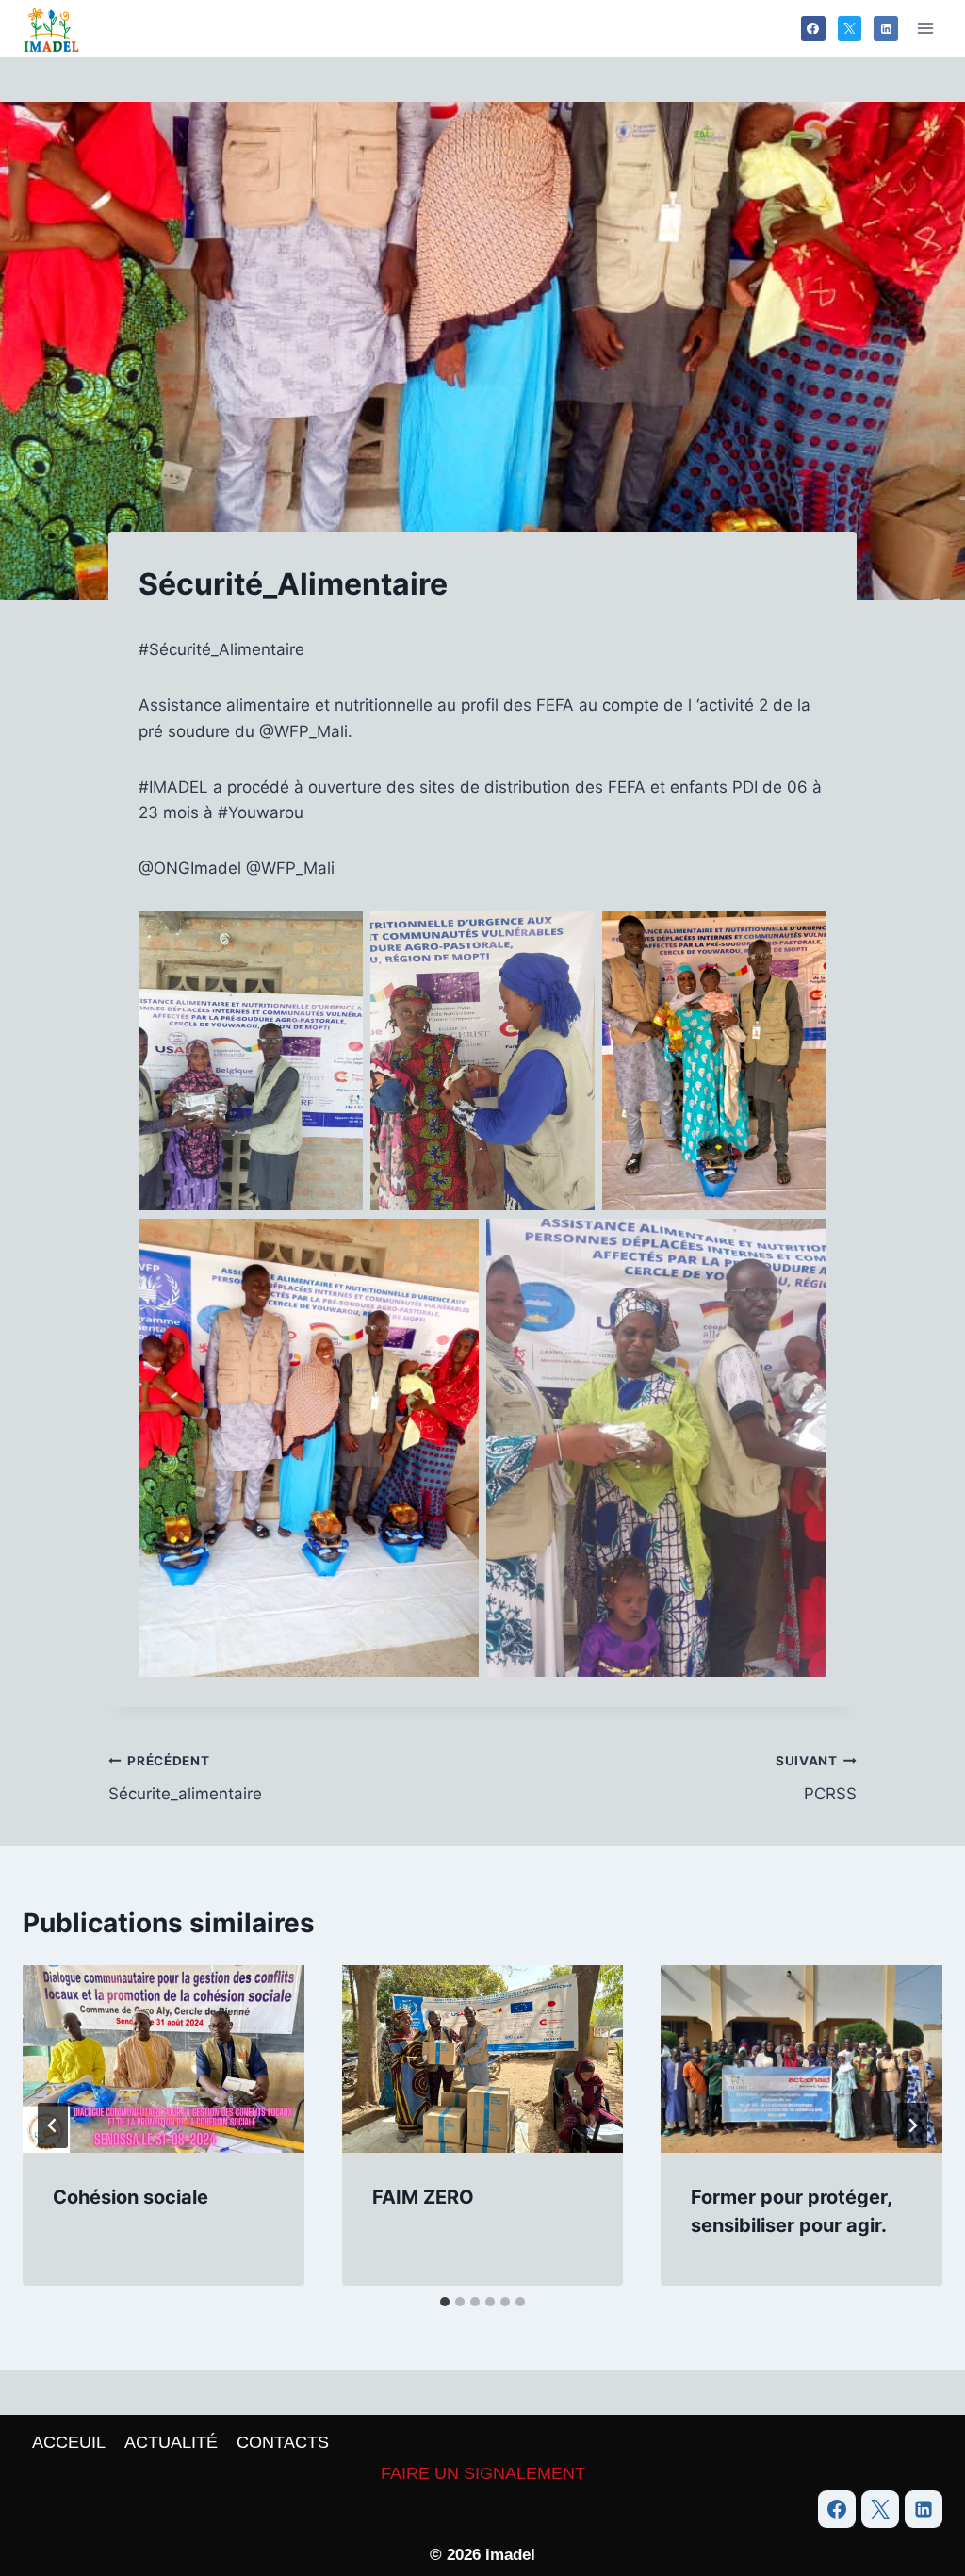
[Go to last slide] (53, 2125)
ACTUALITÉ (171, 2442)
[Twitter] (880, 2509)
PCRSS (816, 1778)
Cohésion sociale (131, 2197)
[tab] (445, 2302)
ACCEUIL (69, 2442)
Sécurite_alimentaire (185, 1778)
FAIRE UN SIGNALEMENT (483, 2473)
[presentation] (164, 2059)
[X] (850, 28)
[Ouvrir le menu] (925, 28)
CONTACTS (283, 2442)
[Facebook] (813, 28)
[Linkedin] (886, 28)
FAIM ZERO (423, 2197)
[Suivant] (912, 2125)
